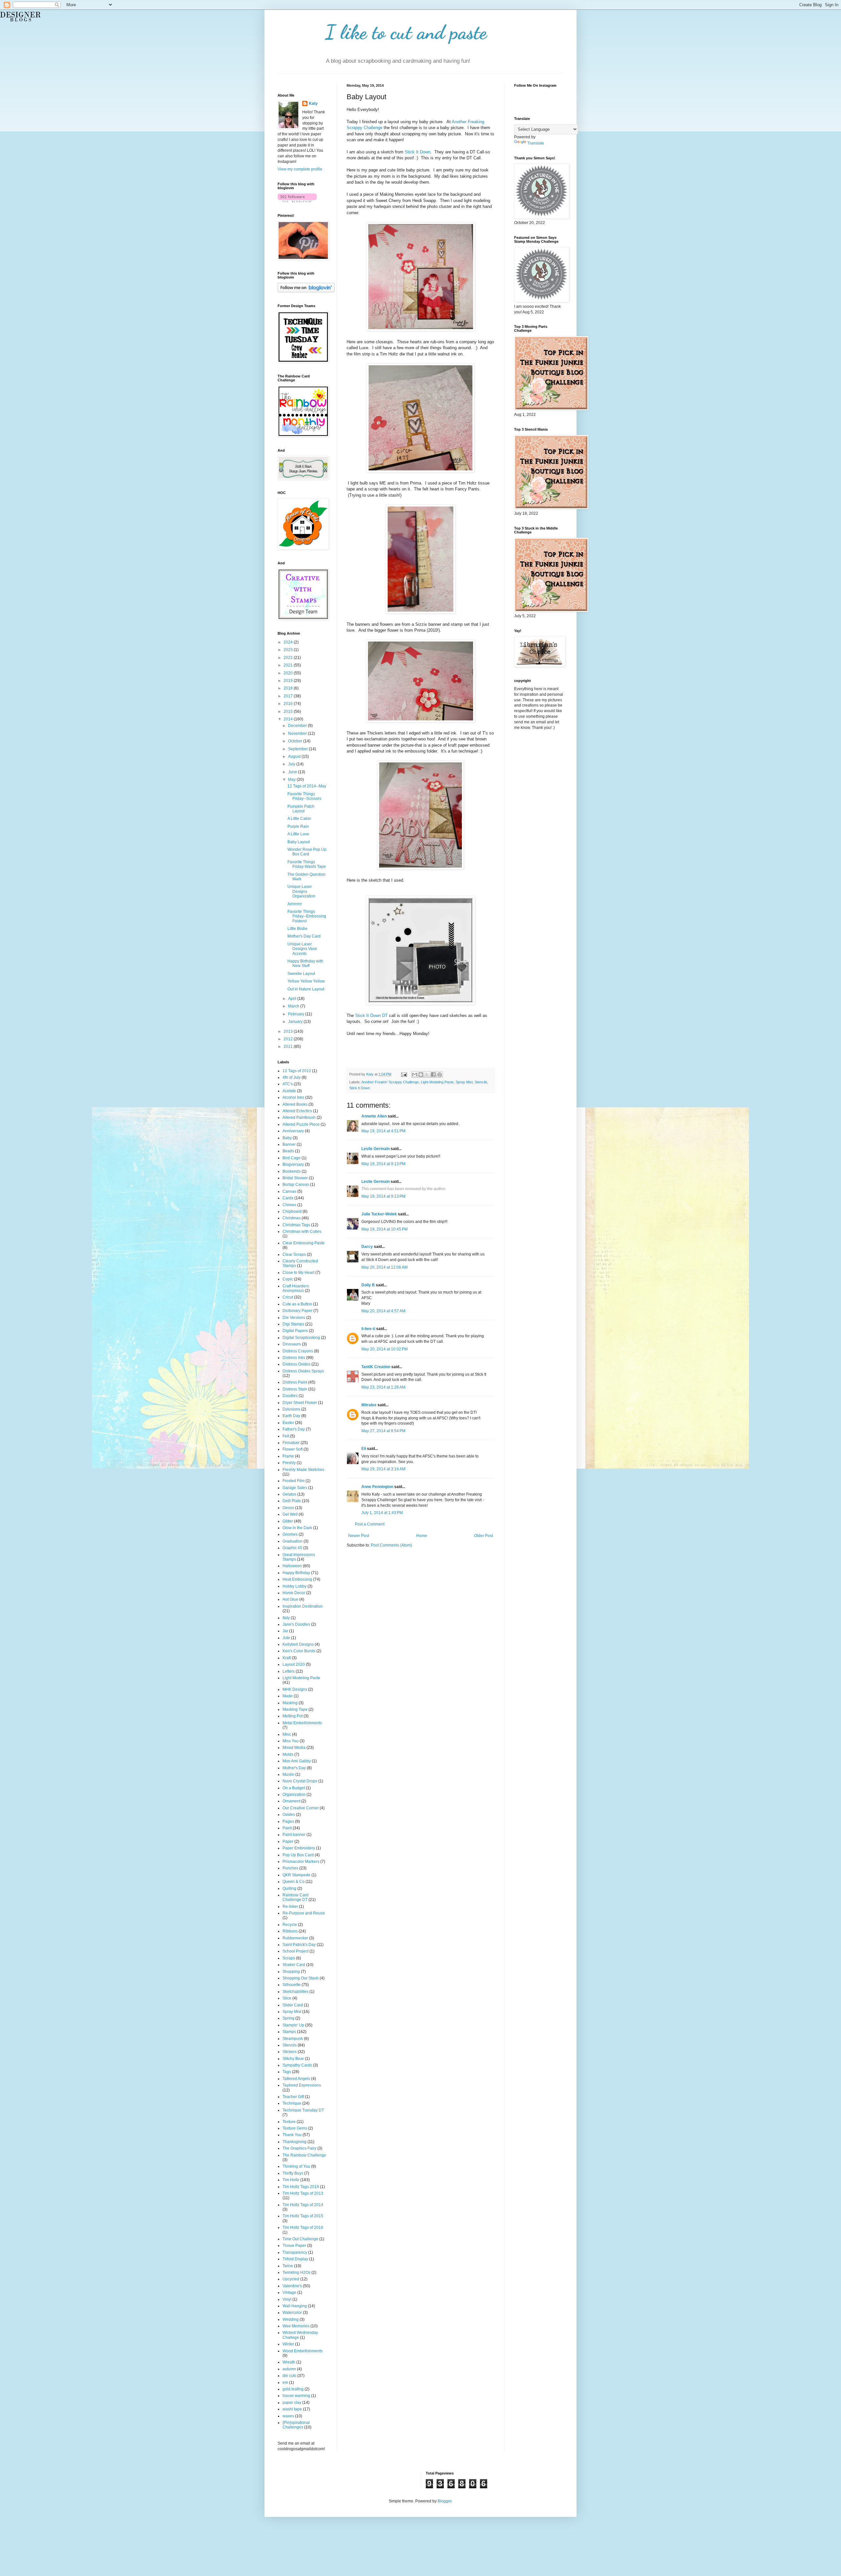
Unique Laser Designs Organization (301, 891)
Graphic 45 (292, 1548)
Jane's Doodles (296, 1624)
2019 (289, 681)
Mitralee (369, 1405)
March (294, 1006)
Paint (287, 1828)
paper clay (292, 2403)
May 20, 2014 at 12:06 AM (385, 1267)
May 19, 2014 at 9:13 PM (383, 1164)
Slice (287, 1998)
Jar (285, 1631)
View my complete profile (300, 169)
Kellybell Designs (298, 1644)
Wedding (291, 2319)
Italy (286, 1618)
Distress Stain (295, 1389)
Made (288, 1696)
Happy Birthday (296, 1573)
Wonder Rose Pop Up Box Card (307, 852)
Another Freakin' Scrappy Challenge (390, 1082)
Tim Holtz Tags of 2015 (303, 2216)
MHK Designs (295, 1689)
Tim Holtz (291, 2180)
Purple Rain (298, 826)
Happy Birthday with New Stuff (305, 963)
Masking (290, 1703)
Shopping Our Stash (301, 1978)
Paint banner (294, 1835)
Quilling (289, 1888)
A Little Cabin (299, 819)
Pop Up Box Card (298, 1855)
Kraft (287, 1658)
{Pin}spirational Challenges (296, 2425)
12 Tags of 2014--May (307, 786)
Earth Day (291, 1416)
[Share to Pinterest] (440, 1074)
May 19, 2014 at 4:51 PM (383, 1131)
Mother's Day (294, 1768)
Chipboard (292, 1211)
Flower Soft (293, 1449)
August (295, 757)
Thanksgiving (295, 2142)
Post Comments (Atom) (391, 1545)
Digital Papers (295, 1331)
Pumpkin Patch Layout (301, 809)
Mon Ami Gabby (297, 1761)
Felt (286, 1436)
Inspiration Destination (303, 1606)
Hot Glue (290, 1599)
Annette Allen (374, 1116)
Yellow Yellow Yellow (306, 981)
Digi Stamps (293, 1324)
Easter (288, 1423)
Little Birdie (297, 929)
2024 (289, 642)
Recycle (290, 1925)
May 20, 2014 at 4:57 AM (383, 1311)
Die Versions (294, 1318)
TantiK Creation (376, 1367)
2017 (289, 696)
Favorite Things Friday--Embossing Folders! (307, 916)
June (293, 772)
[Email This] (415, 1074)
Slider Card (293, 2005)
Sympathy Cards (297, 2065)
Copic (288, 1279)
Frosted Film (294, 1481)
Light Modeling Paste (437, 1082)
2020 (289, 673)
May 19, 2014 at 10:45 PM (385, 1229)
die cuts (289, 2376)
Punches (290, 1868)
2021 (289, 665)
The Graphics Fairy (299, 2148)
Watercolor (292, 2313)
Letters (289, 1671)
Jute (286, 1638)
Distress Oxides (296, 1364)
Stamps (289, 2032)
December (298, 726)
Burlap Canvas (296, 1185)
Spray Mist (464, 1082)
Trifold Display (295, 2259)
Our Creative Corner (301, 1808)
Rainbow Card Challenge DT (295, 1897)
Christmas (292, 1218)
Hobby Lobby (295, 1586)
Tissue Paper (294, 2246)
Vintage (289, 2293)
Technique (292, 2103)
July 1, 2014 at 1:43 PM (382, 1513)
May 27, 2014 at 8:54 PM (383, 1431)
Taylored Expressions (302, 2085)
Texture (289, 2122)
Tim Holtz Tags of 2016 (303, 2227)
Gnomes (290, 1534)
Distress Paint (295, 1382)
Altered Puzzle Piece (301, 1124)
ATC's (288, 1084)
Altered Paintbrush (299, 1118)
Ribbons (290, 1931)
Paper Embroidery (299, 1848)
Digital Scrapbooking (301, 1338)
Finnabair (291, 1443)
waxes (288, 2416)
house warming (296, 2396)
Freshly (289, 1463)
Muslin (288, 1774)
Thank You (292, 2135)
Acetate (289, 1091)
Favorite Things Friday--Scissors (304, 796)
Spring (288, 2018)
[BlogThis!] (421, 1074)
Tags (287, 2072)
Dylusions (291, 1409)
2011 (289, 1047)
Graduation (293, 1541)
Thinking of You (296, 2166)
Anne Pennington (377, 1487)
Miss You (291, 1741)
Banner (289, 1144)
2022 (289, 658)
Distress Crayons (298, 1351)
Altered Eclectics (297, 1111)
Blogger (444, 2501)
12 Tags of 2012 (297, 1071)
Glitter (288, 1521)
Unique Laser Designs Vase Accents (302, 949)
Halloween (292, 1566)
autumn (289, 2369)
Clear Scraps (294, 1254)
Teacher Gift (293, 2097)
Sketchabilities (295, 1992)
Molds (288, 1754)
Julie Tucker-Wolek (379, 1214)
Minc (287, 1734)
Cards (288, 1198)
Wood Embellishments (303, 2351)
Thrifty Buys (293, 2173)
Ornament (291, 1801)
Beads (288, 1151)
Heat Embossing (297, 1579)
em (285, 2383)
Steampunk (293, 2039)
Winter (288, 2344)
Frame (288, 1456)
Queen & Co (294, 1882)
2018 (289, 688)
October (296, 741)
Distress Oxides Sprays (303, 1371)
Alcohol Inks (293, 1097)
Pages (288, 1821)
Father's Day (294, 1429)
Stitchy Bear (293, 2059)
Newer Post (359, 1536)
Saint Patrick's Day (299, 1945)
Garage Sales (295, 1488)
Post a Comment (370, 1524)
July (292, 764)
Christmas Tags (296, 1225)
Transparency (295, 2252)
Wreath (289, 2362)
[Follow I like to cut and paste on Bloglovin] (297, 201)
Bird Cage (292, 1158)
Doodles (290, 1396)
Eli (364, 1449)
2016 (289, 704)
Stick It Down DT (371, 1016)
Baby (287, 1138)
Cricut (288, 1297)
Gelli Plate (292, 1501)
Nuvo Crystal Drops (300, 1781)
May (292, 780)
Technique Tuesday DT (303, 2110)
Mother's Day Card (304, 936)
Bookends (292, 1171)
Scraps (289, 1958)
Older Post (483, 1536)
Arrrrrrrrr (295, 904)
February (297, 1014)
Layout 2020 (294, 1664)
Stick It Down (418, 152)
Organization (294, 1795)
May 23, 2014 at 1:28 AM (383, 1387)
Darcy (367, 1247)
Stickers (290, 2052)
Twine (288, 2266)
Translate (536, 143)
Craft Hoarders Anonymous (296, 1288)
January (296, 1022)
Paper (288, 1842)
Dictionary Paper (297, 1311)
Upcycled (291, 2279)
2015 (289, 712)
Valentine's (292, 2286)
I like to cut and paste (406, 32)
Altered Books (295, 1104)
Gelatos (289, 1494)
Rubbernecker (295, 1938)
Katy (313, 103)
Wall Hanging (295, 2306)
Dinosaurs (292, 1344)
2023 (289, 650)
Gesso (288, 1508)
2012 (289, 1039)
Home (422, 1536)
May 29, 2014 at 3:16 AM (383, 1469)
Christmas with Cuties (302, 1232)
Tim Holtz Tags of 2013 (303, 2193)
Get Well (290, 1514)
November (298, 734)
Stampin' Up (293, 2025)
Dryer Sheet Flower (300, 1403)
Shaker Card (294, 1965)
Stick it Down (360, 1088)
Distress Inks (294, 1358)
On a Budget (294, 1788)
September (298, 749)
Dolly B (368, 1285)
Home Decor (294, 1593)
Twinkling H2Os (296, 2272)
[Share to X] (427, 1074)
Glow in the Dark (297, 1528)
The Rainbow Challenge (304, 2155)
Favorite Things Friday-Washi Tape (307, 864)
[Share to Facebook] (433, 1074)
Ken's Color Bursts (299, 1651)
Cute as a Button (297, 1304)
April (293, 999)
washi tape (292, 2409)
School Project (295, 1951)
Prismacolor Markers (301, 1862)
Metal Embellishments (302, 1723)
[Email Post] (404, 1074)
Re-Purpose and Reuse (304, 1913)
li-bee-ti (368, 1329)
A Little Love (298, 834)
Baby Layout (299, 842)
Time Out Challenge (300, 2239)
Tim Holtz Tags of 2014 (303, 2205)
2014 (289, 719)
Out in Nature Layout (306, 989)
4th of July (292, 1077)
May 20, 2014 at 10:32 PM (385, 1349)
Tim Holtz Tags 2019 (301, 2187)
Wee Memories (296, 2326)
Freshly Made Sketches (303, 1470)
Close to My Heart (298, 1273)
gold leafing (293, 2389)
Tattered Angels (296, 2079)
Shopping (291, 1972)
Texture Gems (295, 2128)
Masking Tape (295, 1709)
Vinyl (287, 2299)
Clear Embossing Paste (304, 1243)
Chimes (289, 1205)
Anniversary (293, 1131)
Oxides (289, 1815)
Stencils (481, 1082)
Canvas (289, 1191)
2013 (289, 1031)
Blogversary (293, 1164)
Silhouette (292, 1985)
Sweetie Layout (301, 974)
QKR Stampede (296, 1875)
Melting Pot (293, 1716)
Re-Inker (290, 1907)
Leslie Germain (375, 1149)
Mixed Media (294, 1748)
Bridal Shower (295, 1178)
